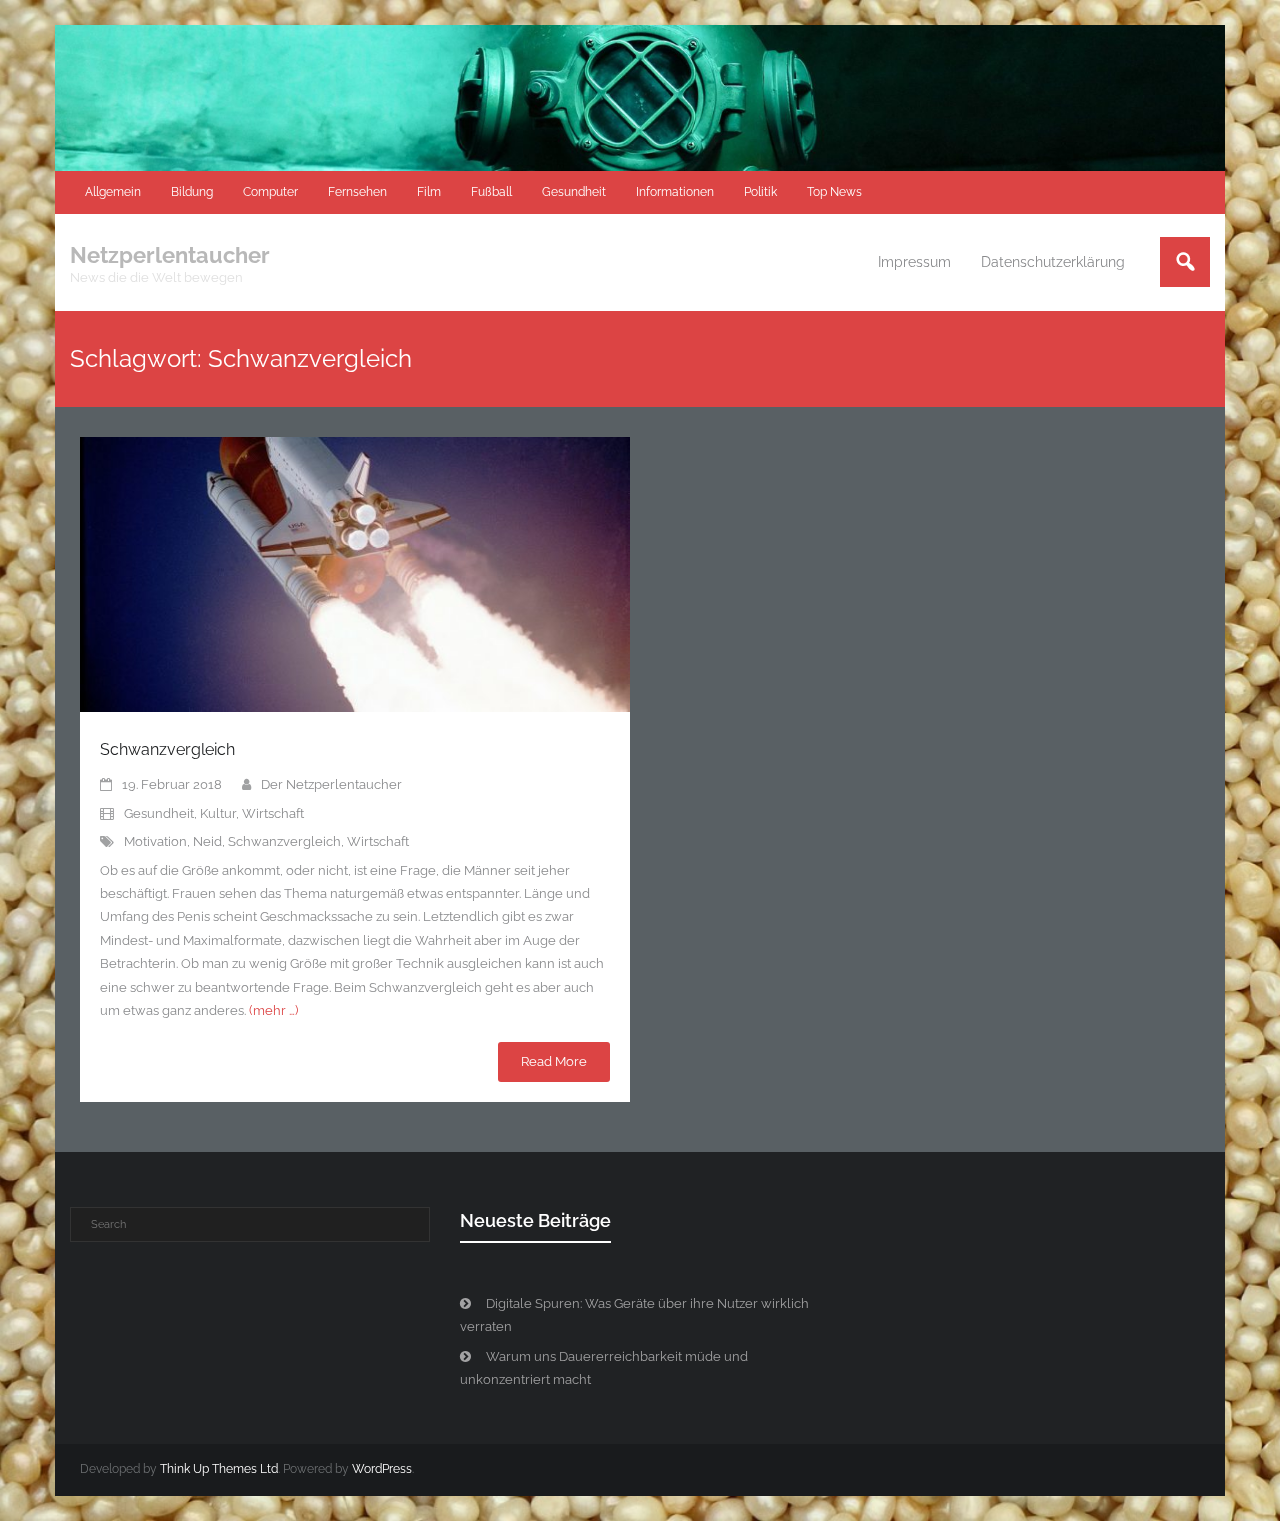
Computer (270, 192)
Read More (554, 1061)
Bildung (192, 192)
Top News (834, 192)
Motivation (155, 841)
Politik (760, 192)
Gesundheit (574, 192)
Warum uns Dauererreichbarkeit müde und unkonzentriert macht (604, 1368)
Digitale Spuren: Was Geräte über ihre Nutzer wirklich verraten (634, 1315)
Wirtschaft (273, 813)
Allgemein (113, 192)
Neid (207, 841)
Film (429, 192)
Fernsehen (357, 192)
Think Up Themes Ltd (219, 1469)
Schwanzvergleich (167, 749)
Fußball (491, 192)
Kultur (218, 813)
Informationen (675, 192)
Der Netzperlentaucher (331, 784)
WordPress (382, 1469)
